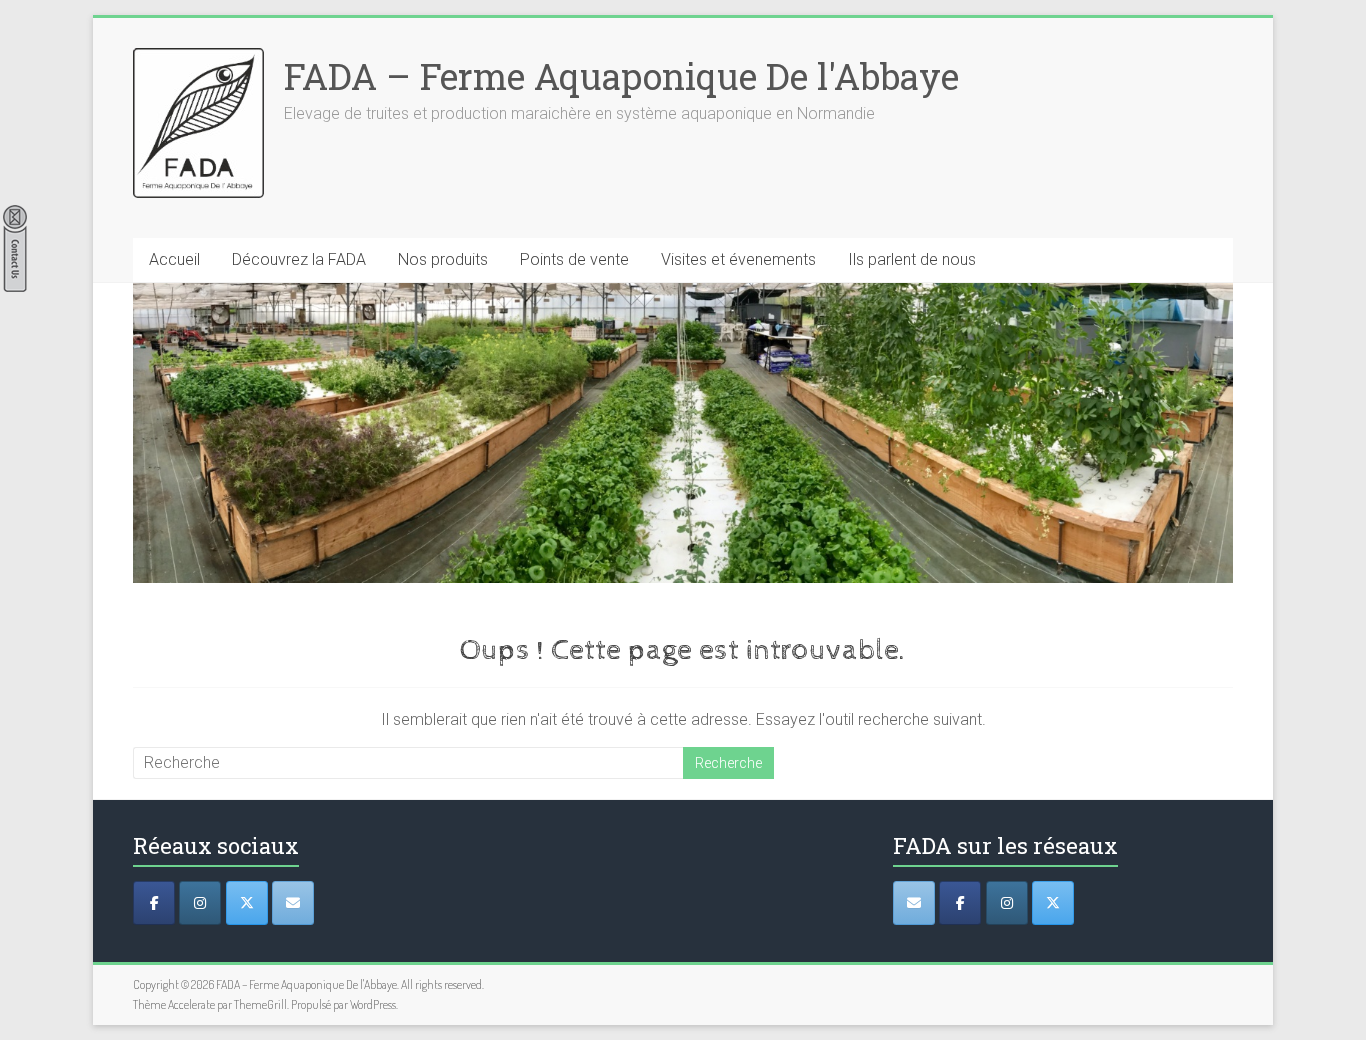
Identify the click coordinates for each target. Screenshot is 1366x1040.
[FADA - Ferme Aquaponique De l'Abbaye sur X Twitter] (1053, 903)
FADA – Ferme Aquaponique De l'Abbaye (621, 76)
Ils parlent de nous (912, 259)
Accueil (174, 259)
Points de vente (574, 259)
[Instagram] (200, 903)
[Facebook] (154, 903)
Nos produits (443, 259)
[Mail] (293, 903)
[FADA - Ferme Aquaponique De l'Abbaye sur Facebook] (960, 903)
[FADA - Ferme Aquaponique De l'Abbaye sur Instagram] (1007, 903)
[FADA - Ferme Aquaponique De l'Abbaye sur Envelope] (914, 903)
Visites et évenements (738, 259)
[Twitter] (247, 903)
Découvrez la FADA (299, 259)
